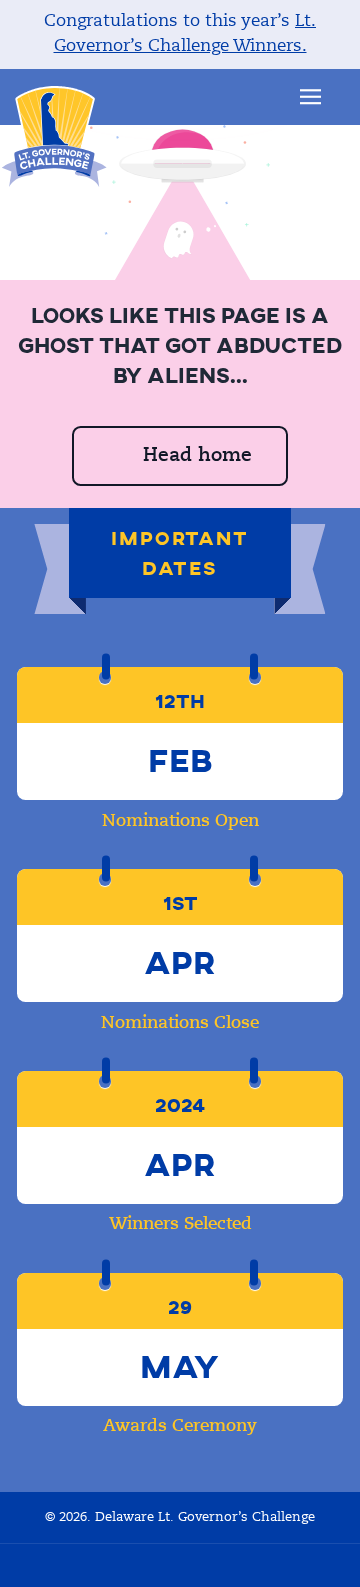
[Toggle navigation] (310, 96)
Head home (197, 455)
